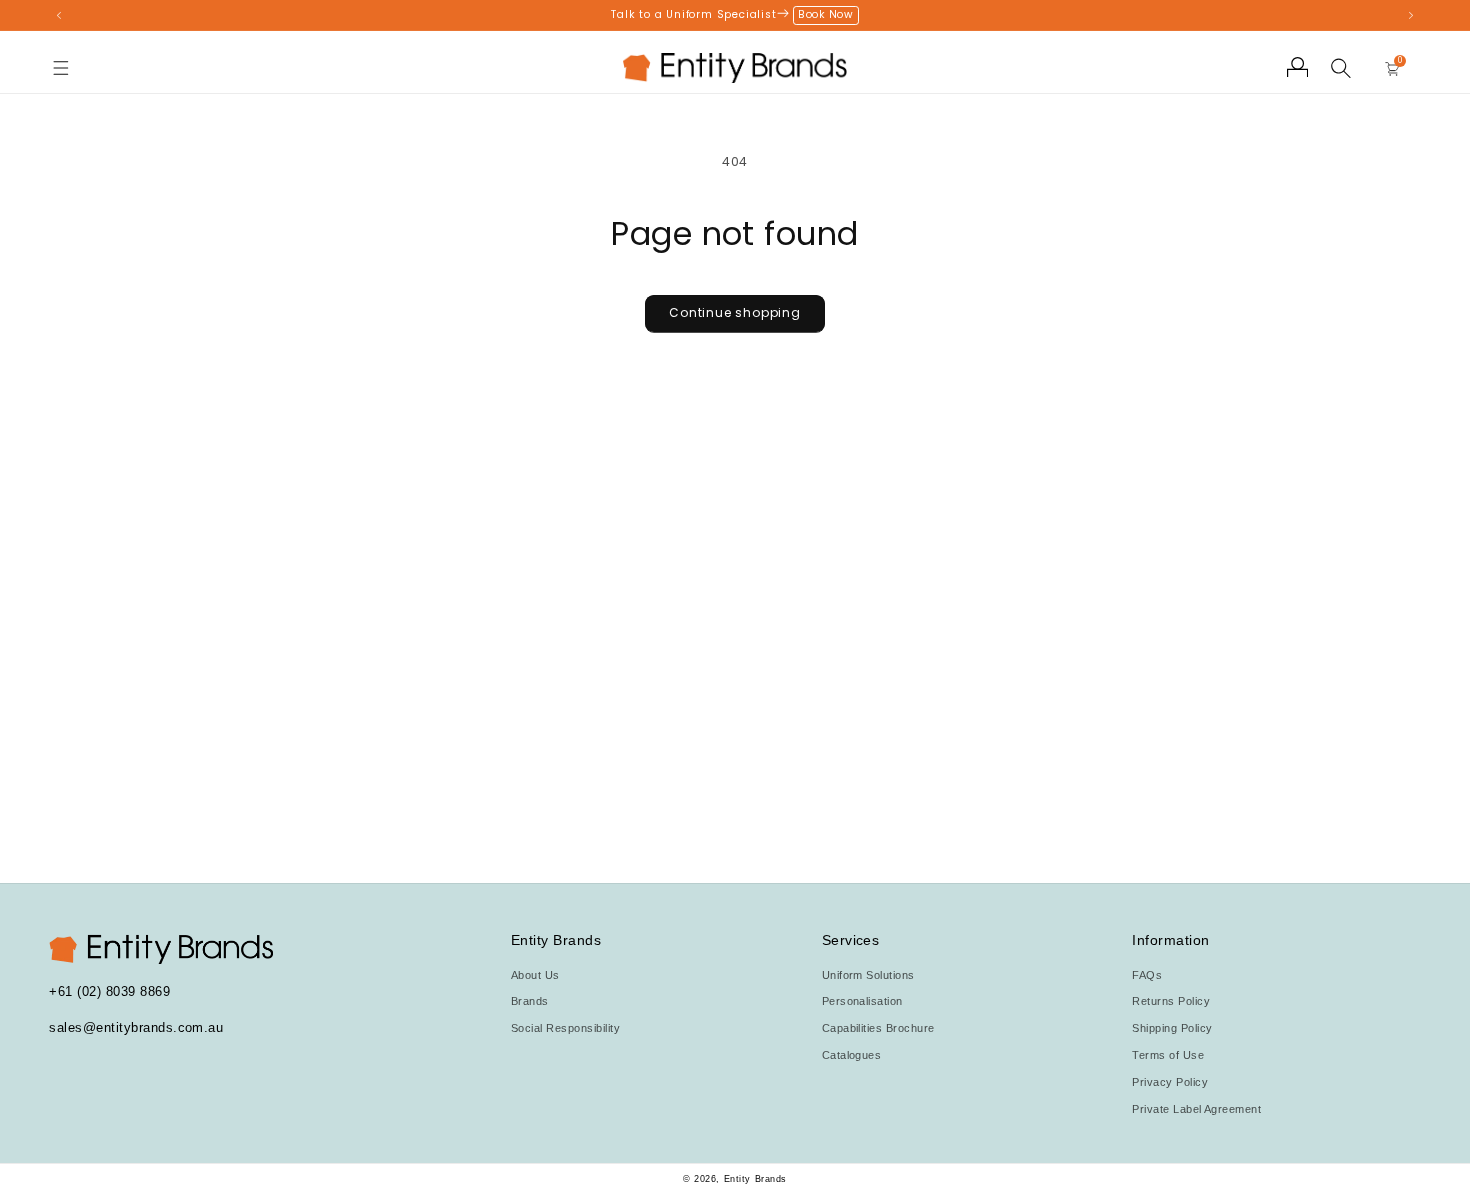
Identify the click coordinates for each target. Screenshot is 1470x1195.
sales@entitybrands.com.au (136, 1027)
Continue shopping (735, 312)
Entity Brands (755, 1179)
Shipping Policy (1172, 1028)
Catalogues (852, 1055)
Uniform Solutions (868, 975)
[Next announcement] (1410, 15)
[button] (61, 68)
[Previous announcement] (58, 15)
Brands (530, 1001)
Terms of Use (1168, 1055)
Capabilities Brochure (878, 1028)
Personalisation (862, 1001)
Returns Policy (1171, 1001)
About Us (535, 975)
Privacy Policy (1170, 1082)
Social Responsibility (565, 1028)
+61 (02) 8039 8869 (109, 991)
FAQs (1147, 975)
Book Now (825, 14)
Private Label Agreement (1196, 1109)
